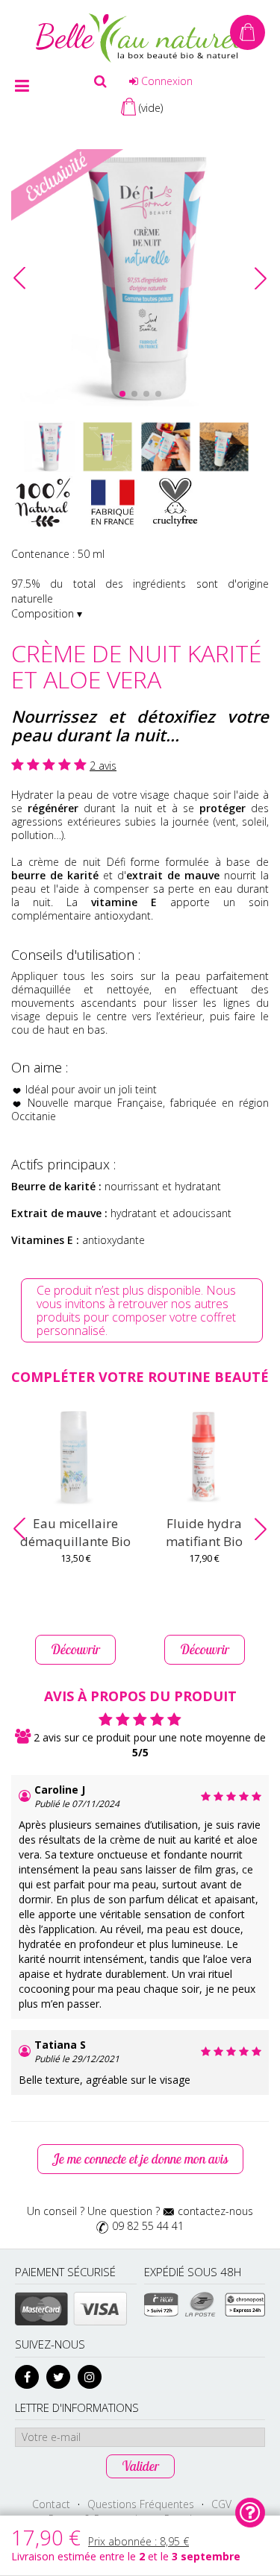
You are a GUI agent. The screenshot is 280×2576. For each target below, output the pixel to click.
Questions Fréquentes (141, 2504)
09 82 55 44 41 (148, 2226)
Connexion (165, 81)
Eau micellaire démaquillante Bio (75, 1532)
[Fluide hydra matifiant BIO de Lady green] (205, 1458)
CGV (221, 2504)
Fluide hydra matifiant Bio (204, 1532)
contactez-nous (215, 2211)
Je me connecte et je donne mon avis (140, 2159)
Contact (51, 2504)
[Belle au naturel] (140, 37)
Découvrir (75, 1649)
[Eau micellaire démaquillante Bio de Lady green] (76, 1458)
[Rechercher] (100, 81)
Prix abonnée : (139, 2541)
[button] (261, 278)
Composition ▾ (47, 613)
